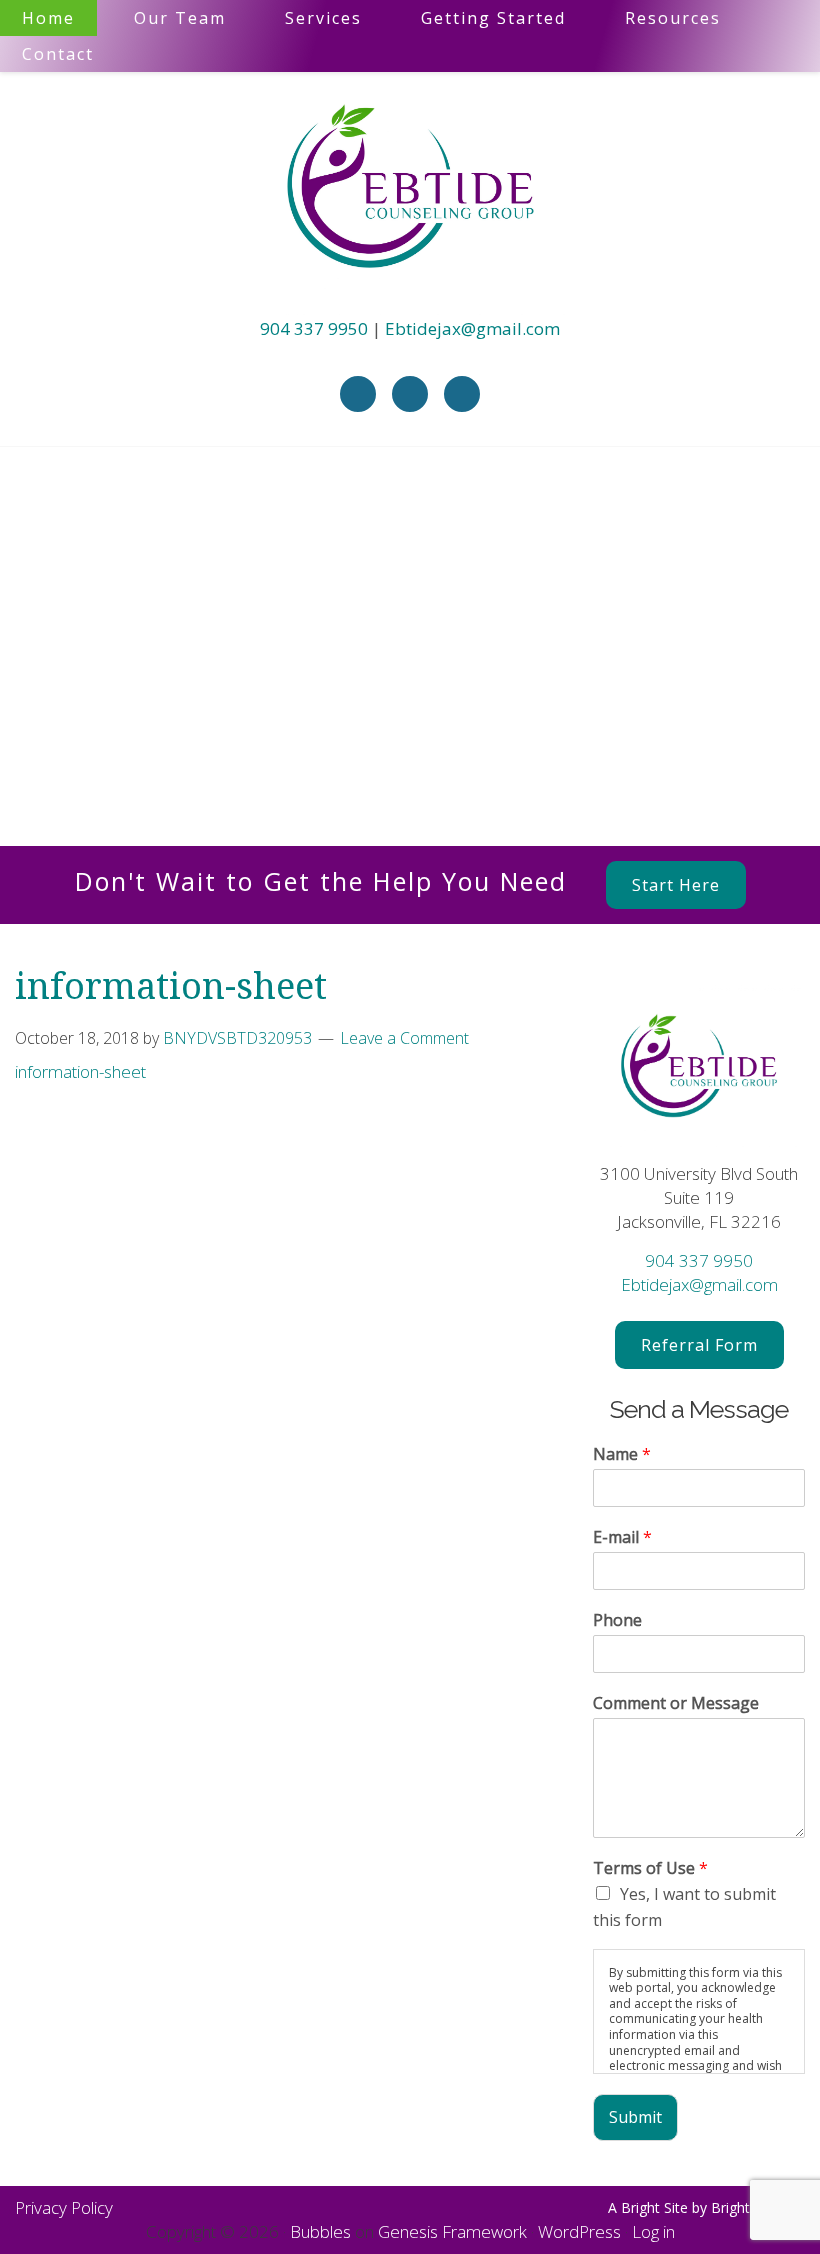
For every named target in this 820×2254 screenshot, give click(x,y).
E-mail (622, 1537)
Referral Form (699, 1345)
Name (622, 1454)
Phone (617, 1620)
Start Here (676, 885)
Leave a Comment (404, 1038)
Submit (635, 2117)
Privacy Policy (64, 2207)
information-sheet (80, 1071)
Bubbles (320, 2231)
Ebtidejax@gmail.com (472, 328)
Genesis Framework (452, 2231)
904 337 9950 (314, 328)
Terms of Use (650, 1868)
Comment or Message (676, 1703)
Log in (653, 2231)
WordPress (579, 2231)
